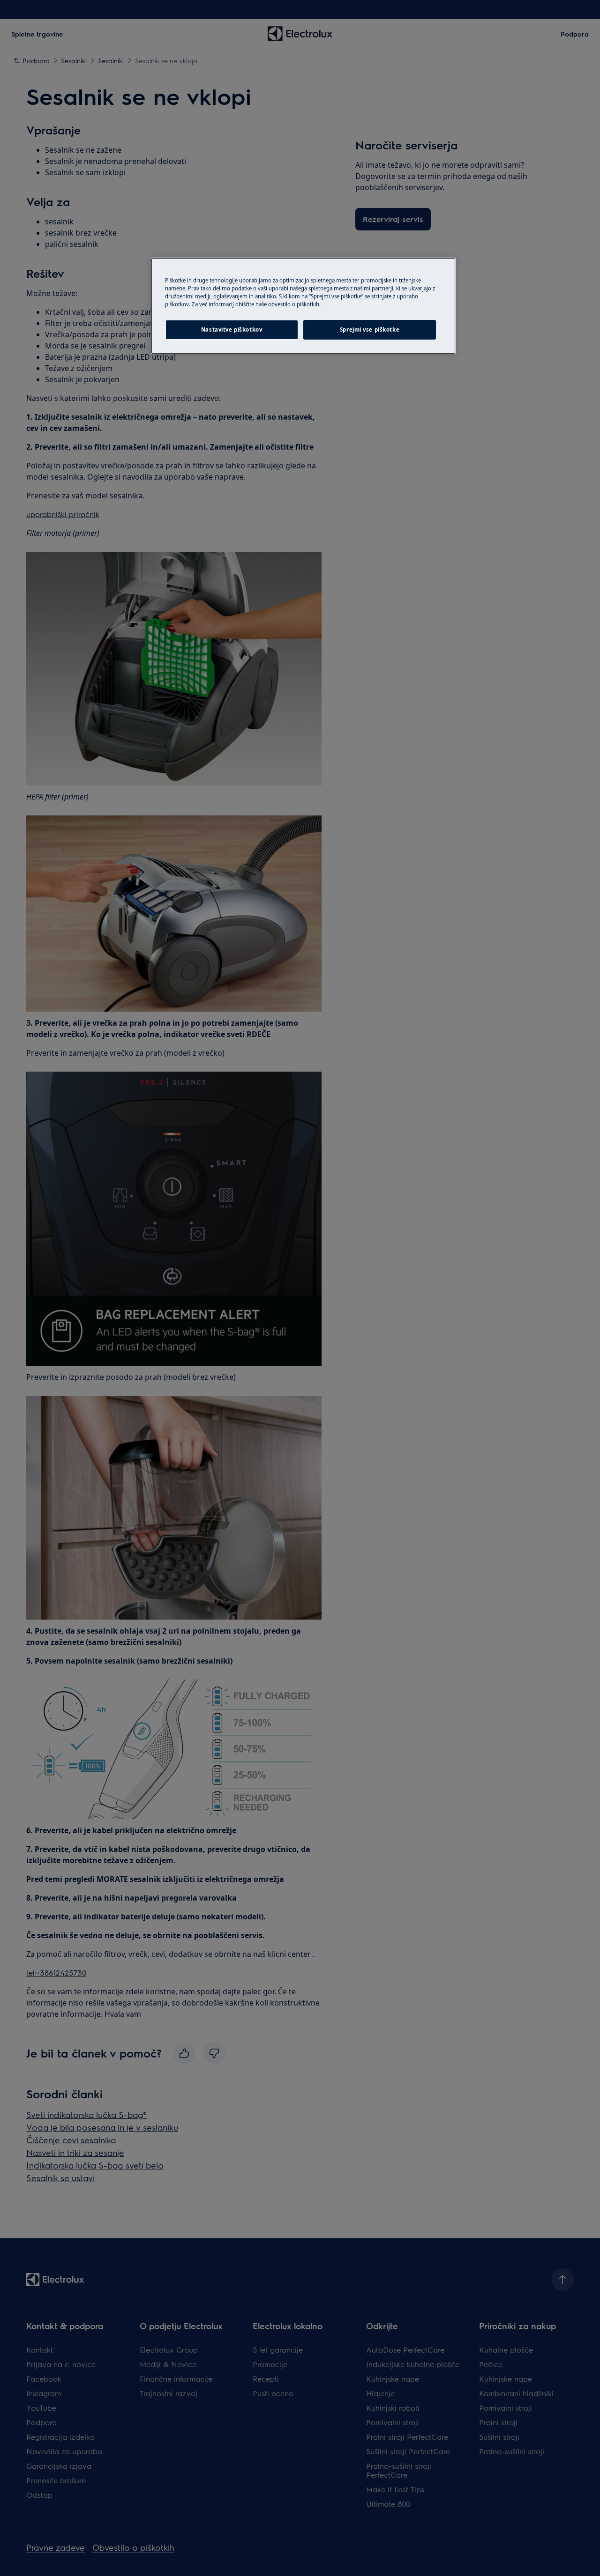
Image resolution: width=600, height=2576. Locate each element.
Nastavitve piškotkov (232, 329)
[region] (303, 306)
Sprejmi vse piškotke (370, 329)
